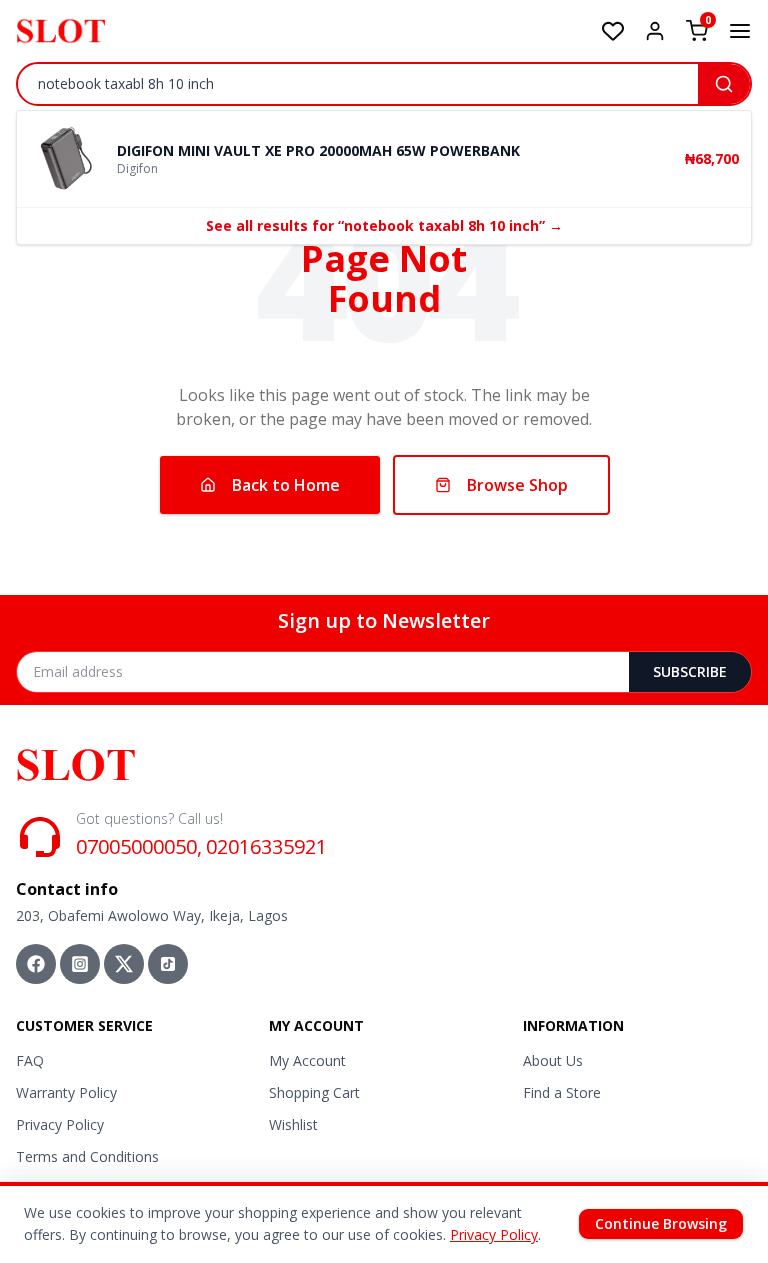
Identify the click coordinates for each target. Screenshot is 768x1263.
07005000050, (139, 846)
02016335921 (266, 846)
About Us (553, 1060)
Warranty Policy (66, 1092)
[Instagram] (80, 964)
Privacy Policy (60, 1124)
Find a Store (562, 1092)
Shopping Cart (314, 1092)
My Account (307, 1060)
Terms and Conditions (87, 1156)
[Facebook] (36, 964)
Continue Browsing (661, 1223)
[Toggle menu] (740, 31)
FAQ (30, 1060)
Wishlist (293, 1124)
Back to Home (286, 485)
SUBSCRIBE (690, 671)
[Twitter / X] (124, 964)
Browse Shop (517, 485)
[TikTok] (168, 964)
